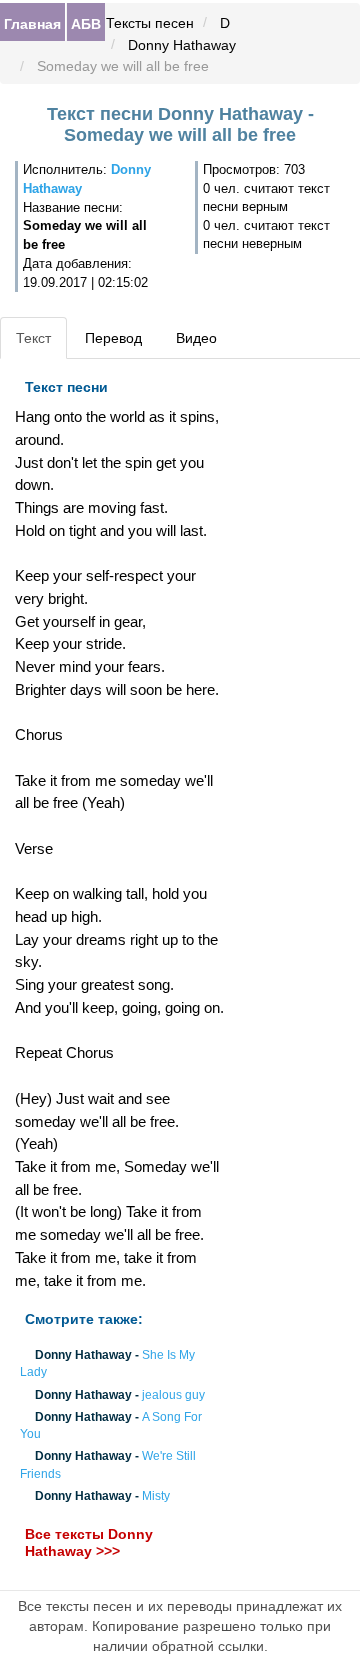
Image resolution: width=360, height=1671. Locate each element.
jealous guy (173, 1395)
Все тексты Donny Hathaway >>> (89, 1542)
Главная (32, 23)
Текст (33, 338)
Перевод (113, 338)
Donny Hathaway (182, 45)
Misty (156, 1496)
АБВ (86, 23)
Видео (196, 338)
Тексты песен (150, 23)
